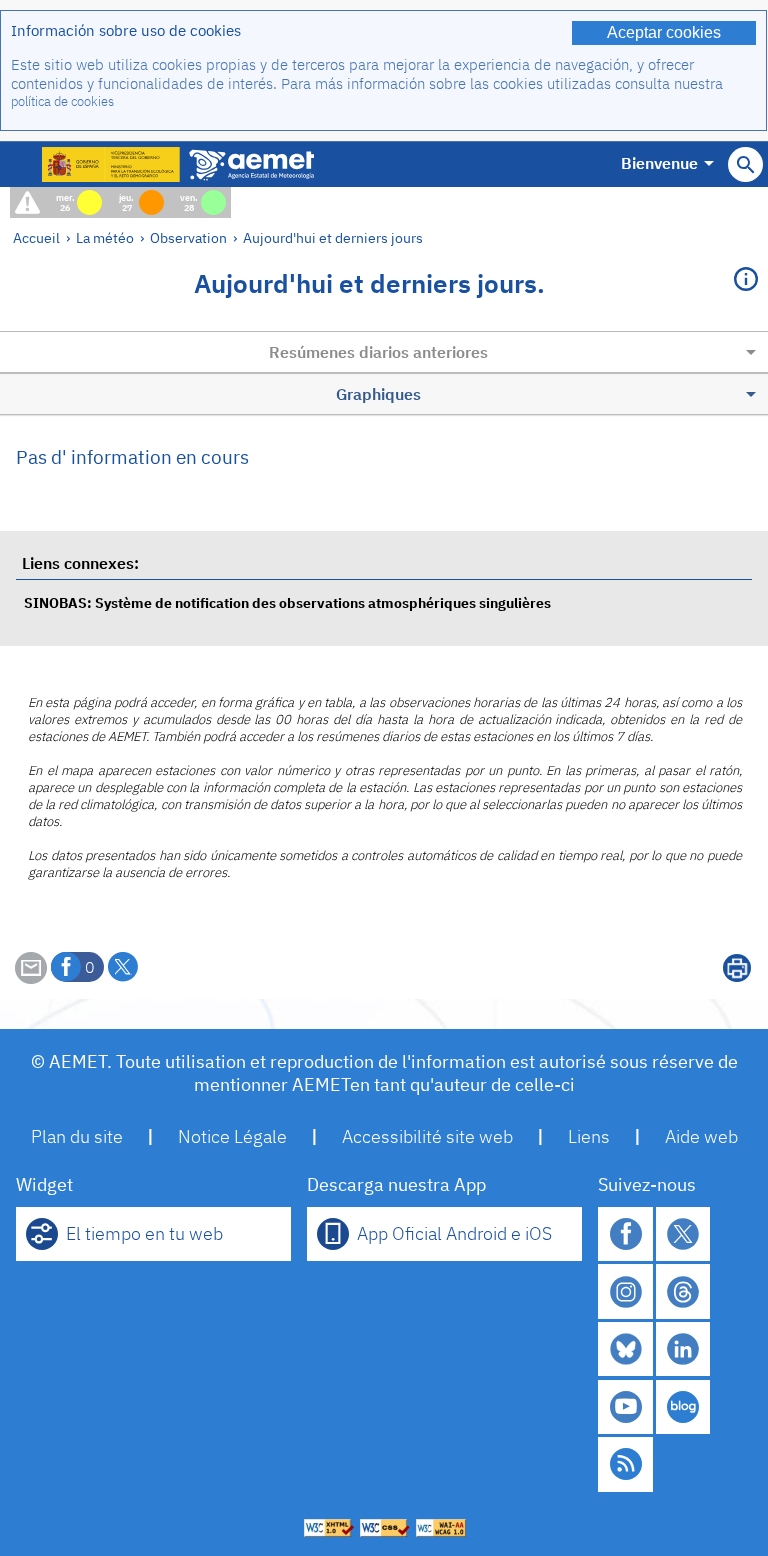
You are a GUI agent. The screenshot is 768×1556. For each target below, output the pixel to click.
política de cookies (62, 101)
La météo (105, 237)
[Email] (31, 978)
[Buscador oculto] (745, 164)
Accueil (36, 237)
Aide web (701, 1136)
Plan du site (77, 1136)
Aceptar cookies (664, 32)
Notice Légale (232, 1136)
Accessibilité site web (427, 1136)
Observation (188, 237)
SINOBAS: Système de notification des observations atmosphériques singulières (287, 602)
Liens (589, 1136)
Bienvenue (659, 163)
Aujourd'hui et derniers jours (333, 237)
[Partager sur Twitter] (123, 967)
